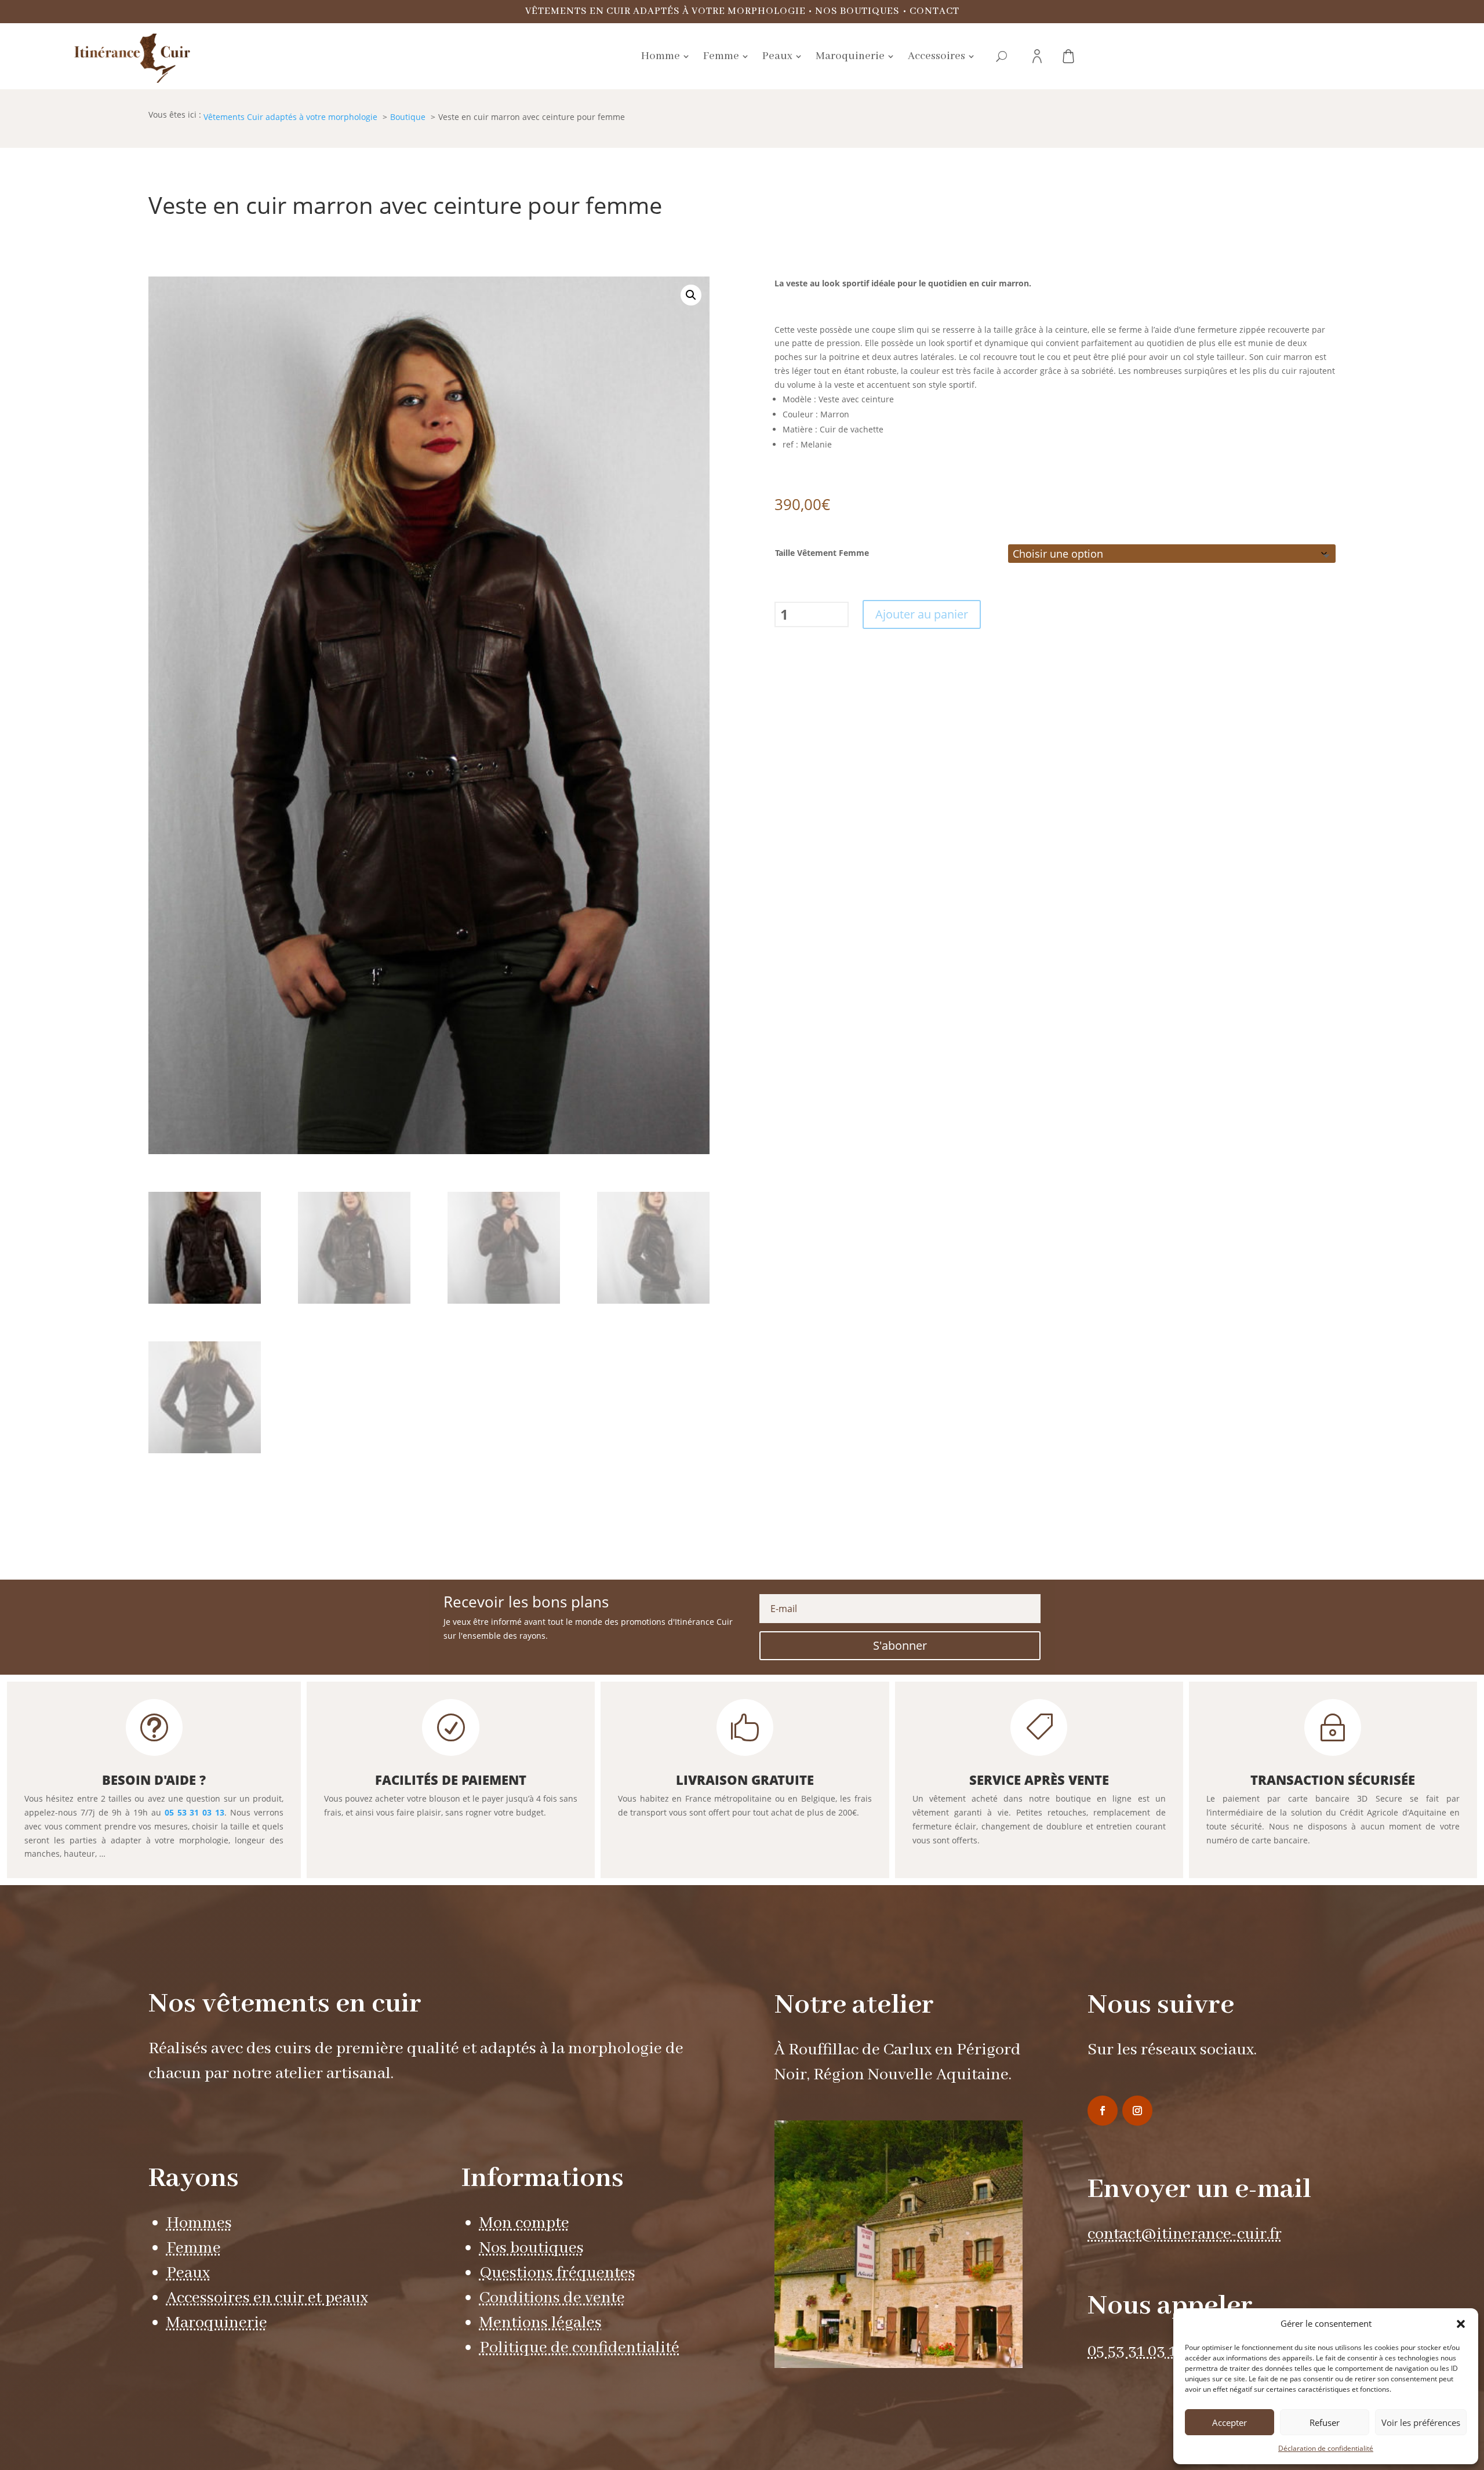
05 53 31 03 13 (195, 1812)
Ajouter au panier (922, 614)
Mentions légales (541, 2323)
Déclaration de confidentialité (1326, 2448)
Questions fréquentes (557, 2273)
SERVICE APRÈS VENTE (1039, 1780)
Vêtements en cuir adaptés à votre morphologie (665, 11)
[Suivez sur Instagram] (1137, 2111)
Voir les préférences (1421, 2422)
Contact (934, 11)
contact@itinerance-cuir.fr (1185, 2234)
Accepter (1230, 2422)
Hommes (199, 2223)
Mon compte (524, 2223)
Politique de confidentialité (579, 2348)
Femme (194, 2248)
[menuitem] (665, 56)
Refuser (1325, 2422)
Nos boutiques (857, 11)
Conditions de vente (552, 2298)
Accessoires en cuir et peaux (267, 2298)
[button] (1461, 2324)
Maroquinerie (217, 2323)
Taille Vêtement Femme (822, 553)
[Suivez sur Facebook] (1103, 2111)
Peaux (188, 2273)
